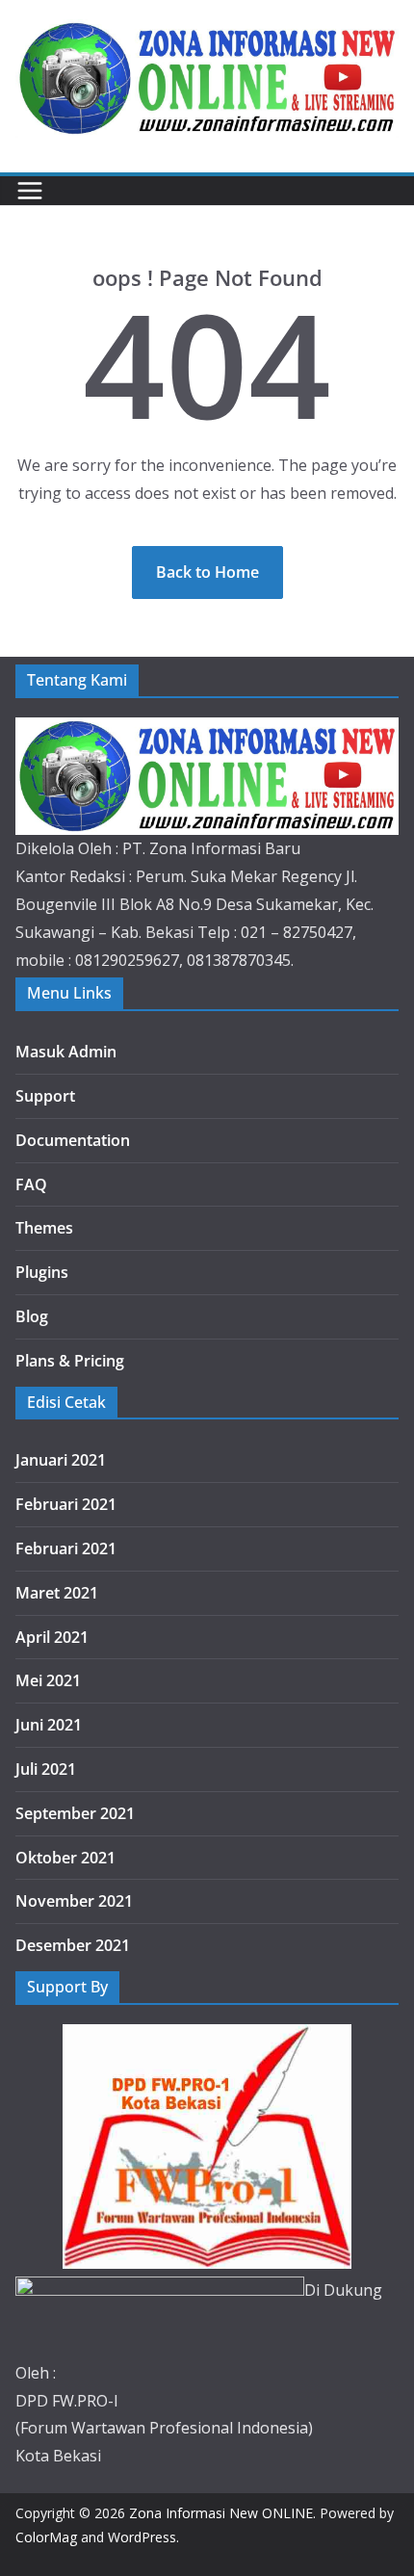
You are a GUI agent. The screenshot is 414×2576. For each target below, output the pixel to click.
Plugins (42, 1272)
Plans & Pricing (70, 1361)
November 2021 (74, 1901)
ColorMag (46, 2537)
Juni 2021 (49, 1725)
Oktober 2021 (65, 1858)
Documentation (73, 1140)
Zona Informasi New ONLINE (221, 2513)
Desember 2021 (73, 1945)
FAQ (31, 1184)
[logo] (207, 731)
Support (45, 1096)
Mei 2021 (48, 1680)
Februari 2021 (66, 1504)
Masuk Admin (66, 1052)
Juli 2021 (46, 1769)
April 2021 (52, 1637)
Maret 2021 (57, 1593)
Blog (32, 1316)
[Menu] (30, 191)
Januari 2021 (61, 1460)
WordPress (142, 2537)
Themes (44, 1228)
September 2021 (75, 1813)
